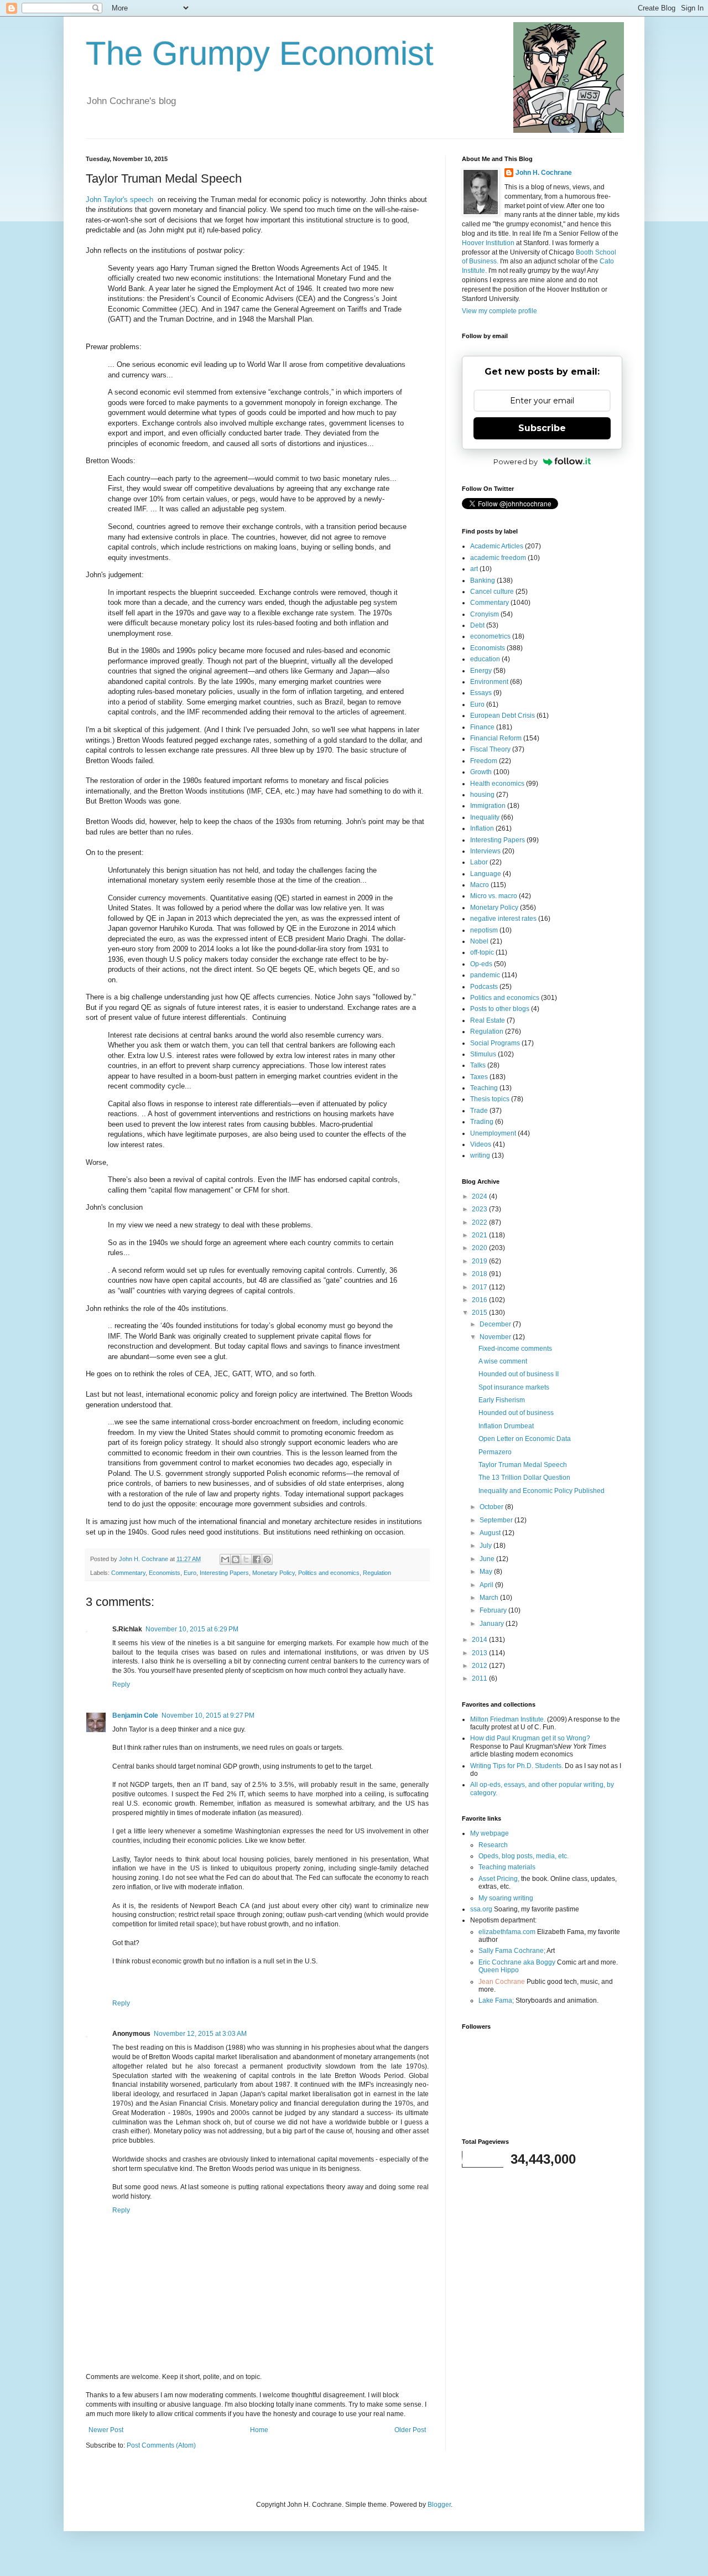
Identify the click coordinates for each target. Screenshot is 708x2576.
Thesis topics (490, 1099)
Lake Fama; (496, 2000)
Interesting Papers (224, 1573)
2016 (480, 1300)
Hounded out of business (516, 1413)
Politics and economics (329, 1573)
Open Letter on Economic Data (525, 1439)
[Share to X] (246, 1559)
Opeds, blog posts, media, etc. (524, 1856)
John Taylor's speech (119, 199)
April (487, 1585)
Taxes (479, 1077)
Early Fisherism (502, 1400)
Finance (482, 727)
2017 (480, 1287)
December (496, 1324)
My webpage (490, 1833)
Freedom (484, 761)
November (496, 1337)
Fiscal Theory (490, 749)
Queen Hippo (499, 1970)
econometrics (490, 636)
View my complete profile (499, 311)
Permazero (495, 1452)
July (486, 1546)
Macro (480, 885)
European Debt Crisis (503, 716)
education (485, 659)
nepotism (484, 930)
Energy (481, 671)
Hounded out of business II (519, 1374)
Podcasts (484, 987)
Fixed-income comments (515, 1349)
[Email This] (225, 1559)
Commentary (128, 1573)
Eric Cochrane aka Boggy (517, 1962)
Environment (489, 682)
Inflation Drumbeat (506, 1426)
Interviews (485, 851)
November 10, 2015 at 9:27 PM (208, 1715)
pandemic (485, 975)
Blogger (439, 2505)
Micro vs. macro (494, 896)
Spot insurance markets (514, 1387)
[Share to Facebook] (257, 1559)
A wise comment (503, 1361)
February (494, 1610)
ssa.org (481, 1909)
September (497, 1520)
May (487, 1572)
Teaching (484, 1088)
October (492, 1507)
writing (480, 1155)
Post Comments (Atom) (161, 2445)
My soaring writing (506, 1898)
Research (493, 1845)
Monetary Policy (274, 1573)
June (488, 1559)
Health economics (497, 784)
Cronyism (485, 614)
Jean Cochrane (502, 1982)
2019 (480, 1261)
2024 (480, 1196)
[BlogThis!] (236, 1559)
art (474, 569)
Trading (482, 1122)
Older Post (410, 2430)
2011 (480, 1678)
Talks (478, 1065)
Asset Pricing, (499, 1879)
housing (482, 795)
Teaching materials (507, 1867)
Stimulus (483, 1054)
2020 (480, 1248)
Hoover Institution (488, 243)
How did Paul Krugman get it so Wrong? (530, 1738)
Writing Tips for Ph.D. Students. (517, 1766)
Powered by (516, 462)
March (490, 1598)
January (493, 1624)
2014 (480, 1640)
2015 (480, 1313)
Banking (483, 580)
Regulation (377, 1573)
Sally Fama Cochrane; (512, 1951)
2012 (480, 1666)
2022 (480, 1222)
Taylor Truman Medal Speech (523, 1465)
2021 (480, 1235)
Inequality (485, 817)
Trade (479, 1111)
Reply (121, 1684)
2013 (480, 1653)
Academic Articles (497, 546)
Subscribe (542, 428)
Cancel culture (492, 592)
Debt (477, 625)
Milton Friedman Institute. (508, 1719)
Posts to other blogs (500, 1009)
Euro (190, 1573)
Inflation (482, 828)
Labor (479, 862)
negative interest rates (503, 919)
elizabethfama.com (507, 1932)
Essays (481, 693)
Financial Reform (496, 738)
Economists (165, 1573)
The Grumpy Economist (260, 53)
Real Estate (488, 1020)
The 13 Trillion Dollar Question (524, 1478)
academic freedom (498, 558)
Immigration (488, 806)
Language (486, 874)
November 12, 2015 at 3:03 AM (200, 2034)
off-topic (482, 952)
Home (259, 2430)
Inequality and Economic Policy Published (542, 1491)
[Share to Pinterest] (267, 1559)
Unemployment (493, 1133)
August (491, 1533)
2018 (480, 1274)
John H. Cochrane (544, 173)
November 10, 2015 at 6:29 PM (192, 1629)
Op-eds (481, 964)
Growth (481, 772)
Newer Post (106, 2430)
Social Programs (495, 1043)
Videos (481, 1144)
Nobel (479, 941)
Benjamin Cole (135, 1715)
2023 (480, 1209)
